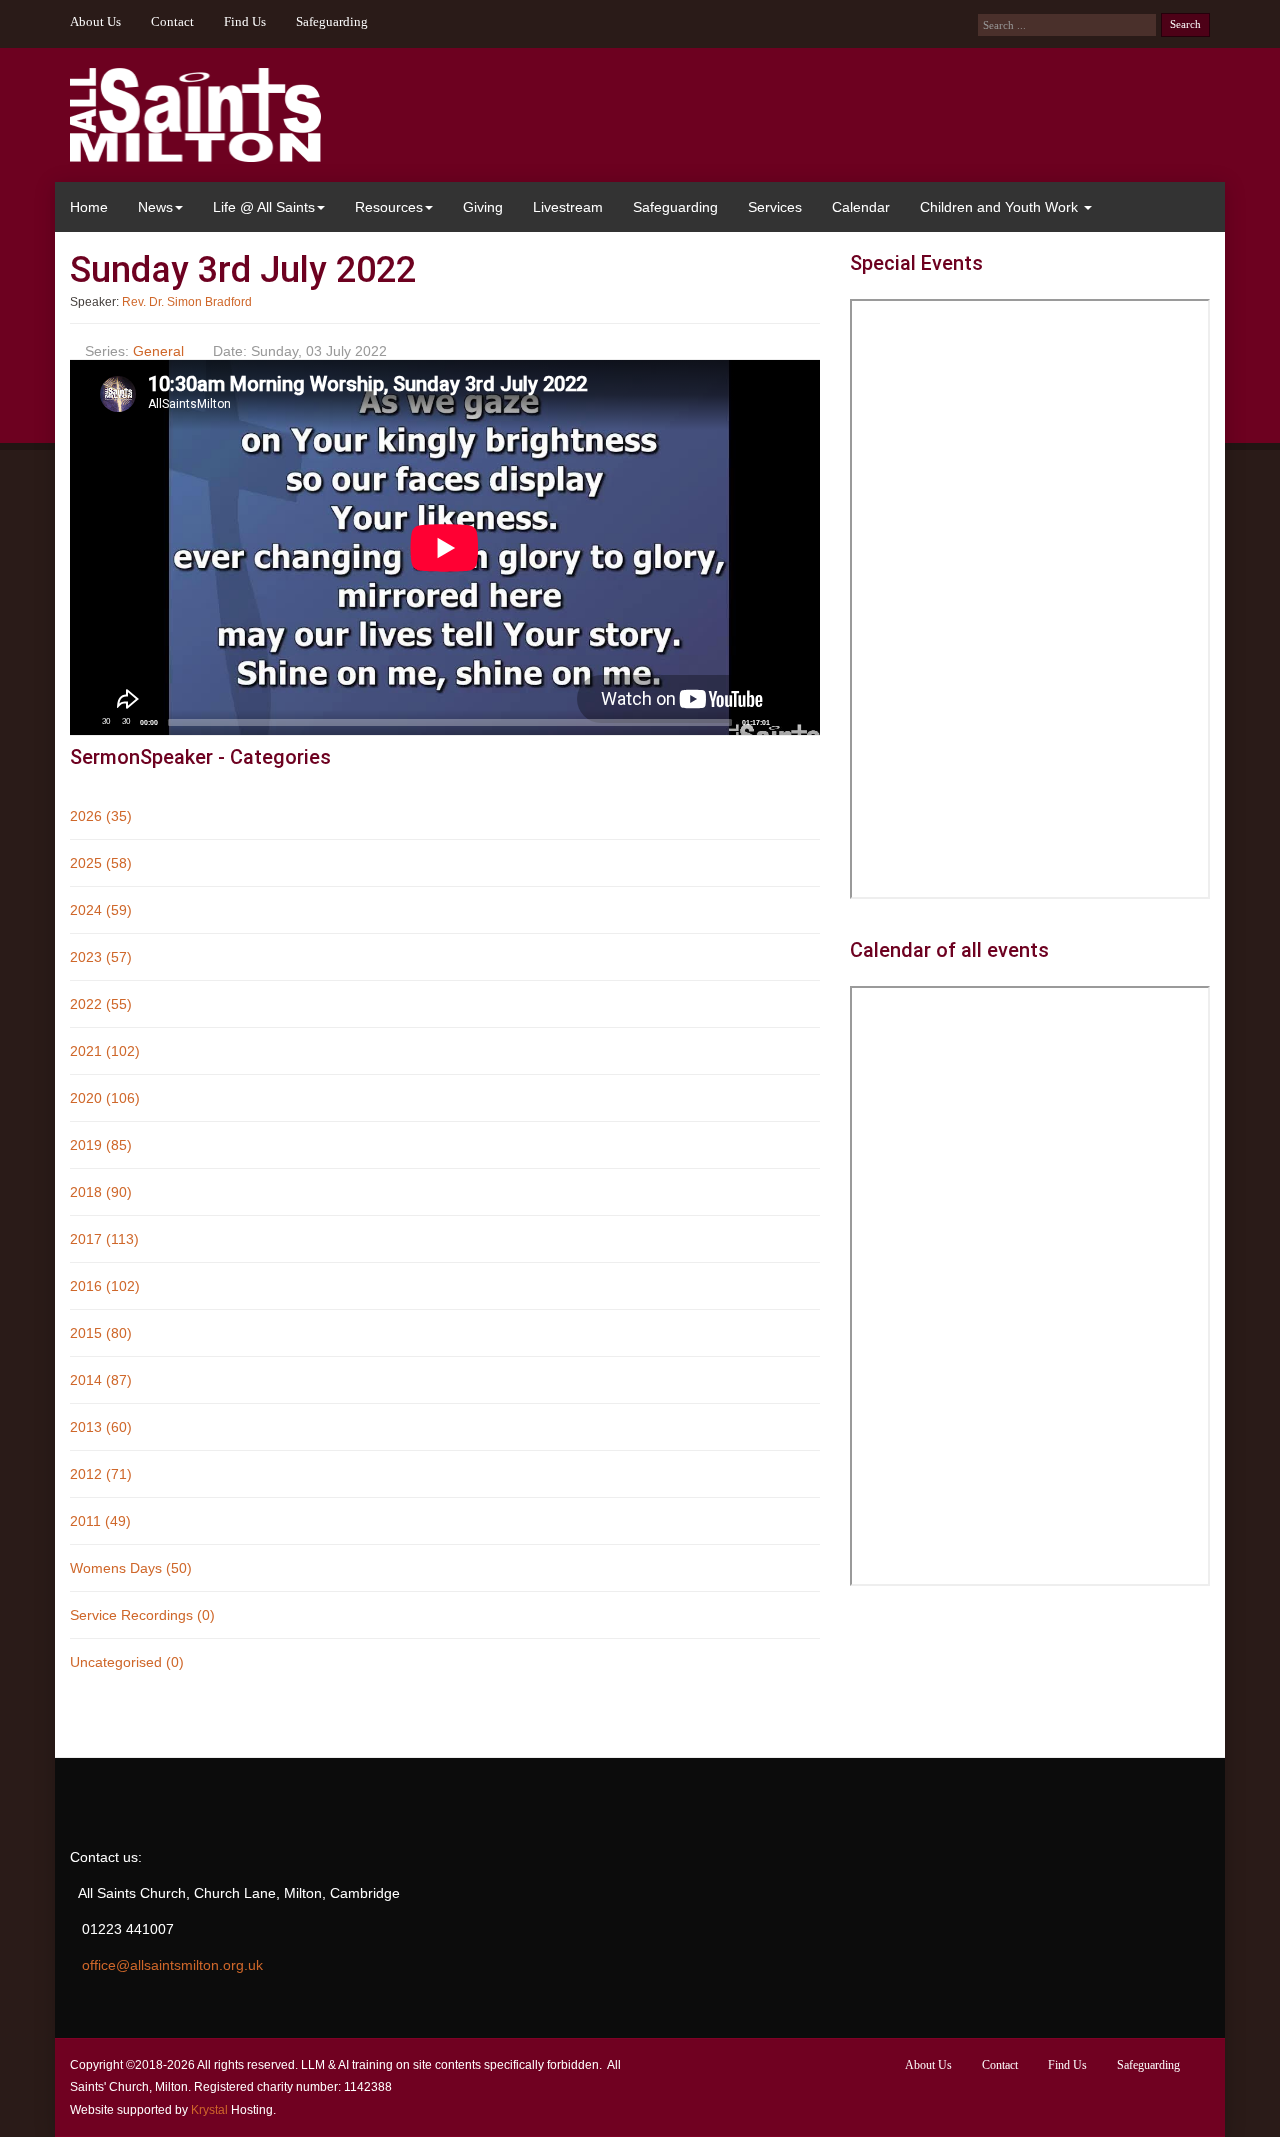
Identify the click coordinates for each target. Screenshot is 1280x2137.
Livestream (568, 207)
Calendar (861, 207)
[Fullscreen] (803, 721)
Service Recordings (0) (142, 1615)
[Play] (85, 721)
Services (775, 207)
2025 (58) (101, 863)
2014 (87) (101, 1380)
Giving (483, 207)
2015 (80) (101, 1333)
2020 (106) (105, 1098)
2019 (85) (101, 1145)
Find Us (245, 22)
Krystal (209, 2110)
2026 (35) (101, 816)
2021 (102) (105, 1051)
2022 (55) (101, 1004)
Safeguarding (332, 22)
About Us (95, 22)
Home (89, 207)
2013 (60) (101, 1427)
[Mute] (783, 721)
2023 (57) (101, 957)
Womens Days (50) (131, 1568)
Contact (172, 22)
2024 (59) (101, 910)
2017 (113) (104, 1239)
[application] (445, 547)
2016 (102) (105, 1286)
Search (1185, 24)
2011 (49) (100, 1521)
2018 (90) (101, 1192)
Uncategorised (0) (127, 1662)
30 (106, 721)
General (158, 351)
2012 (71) (101, 1474)
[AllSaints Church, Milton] (195, 115)
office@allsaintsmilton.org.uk (172, 1965)
